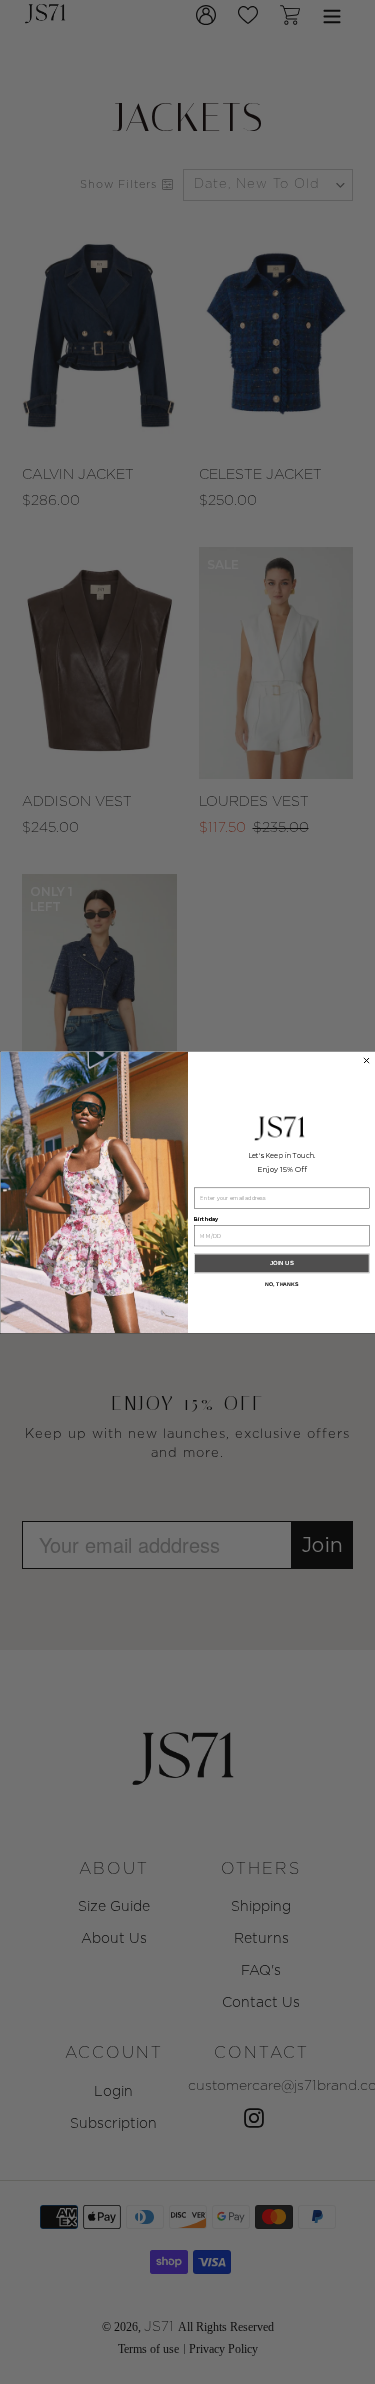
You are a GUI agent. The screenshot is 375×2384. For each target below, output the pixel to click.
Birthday (206, 1219)
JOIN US (281, 1263)
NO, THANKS (281, 1284)
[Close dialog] (366, 1060)
